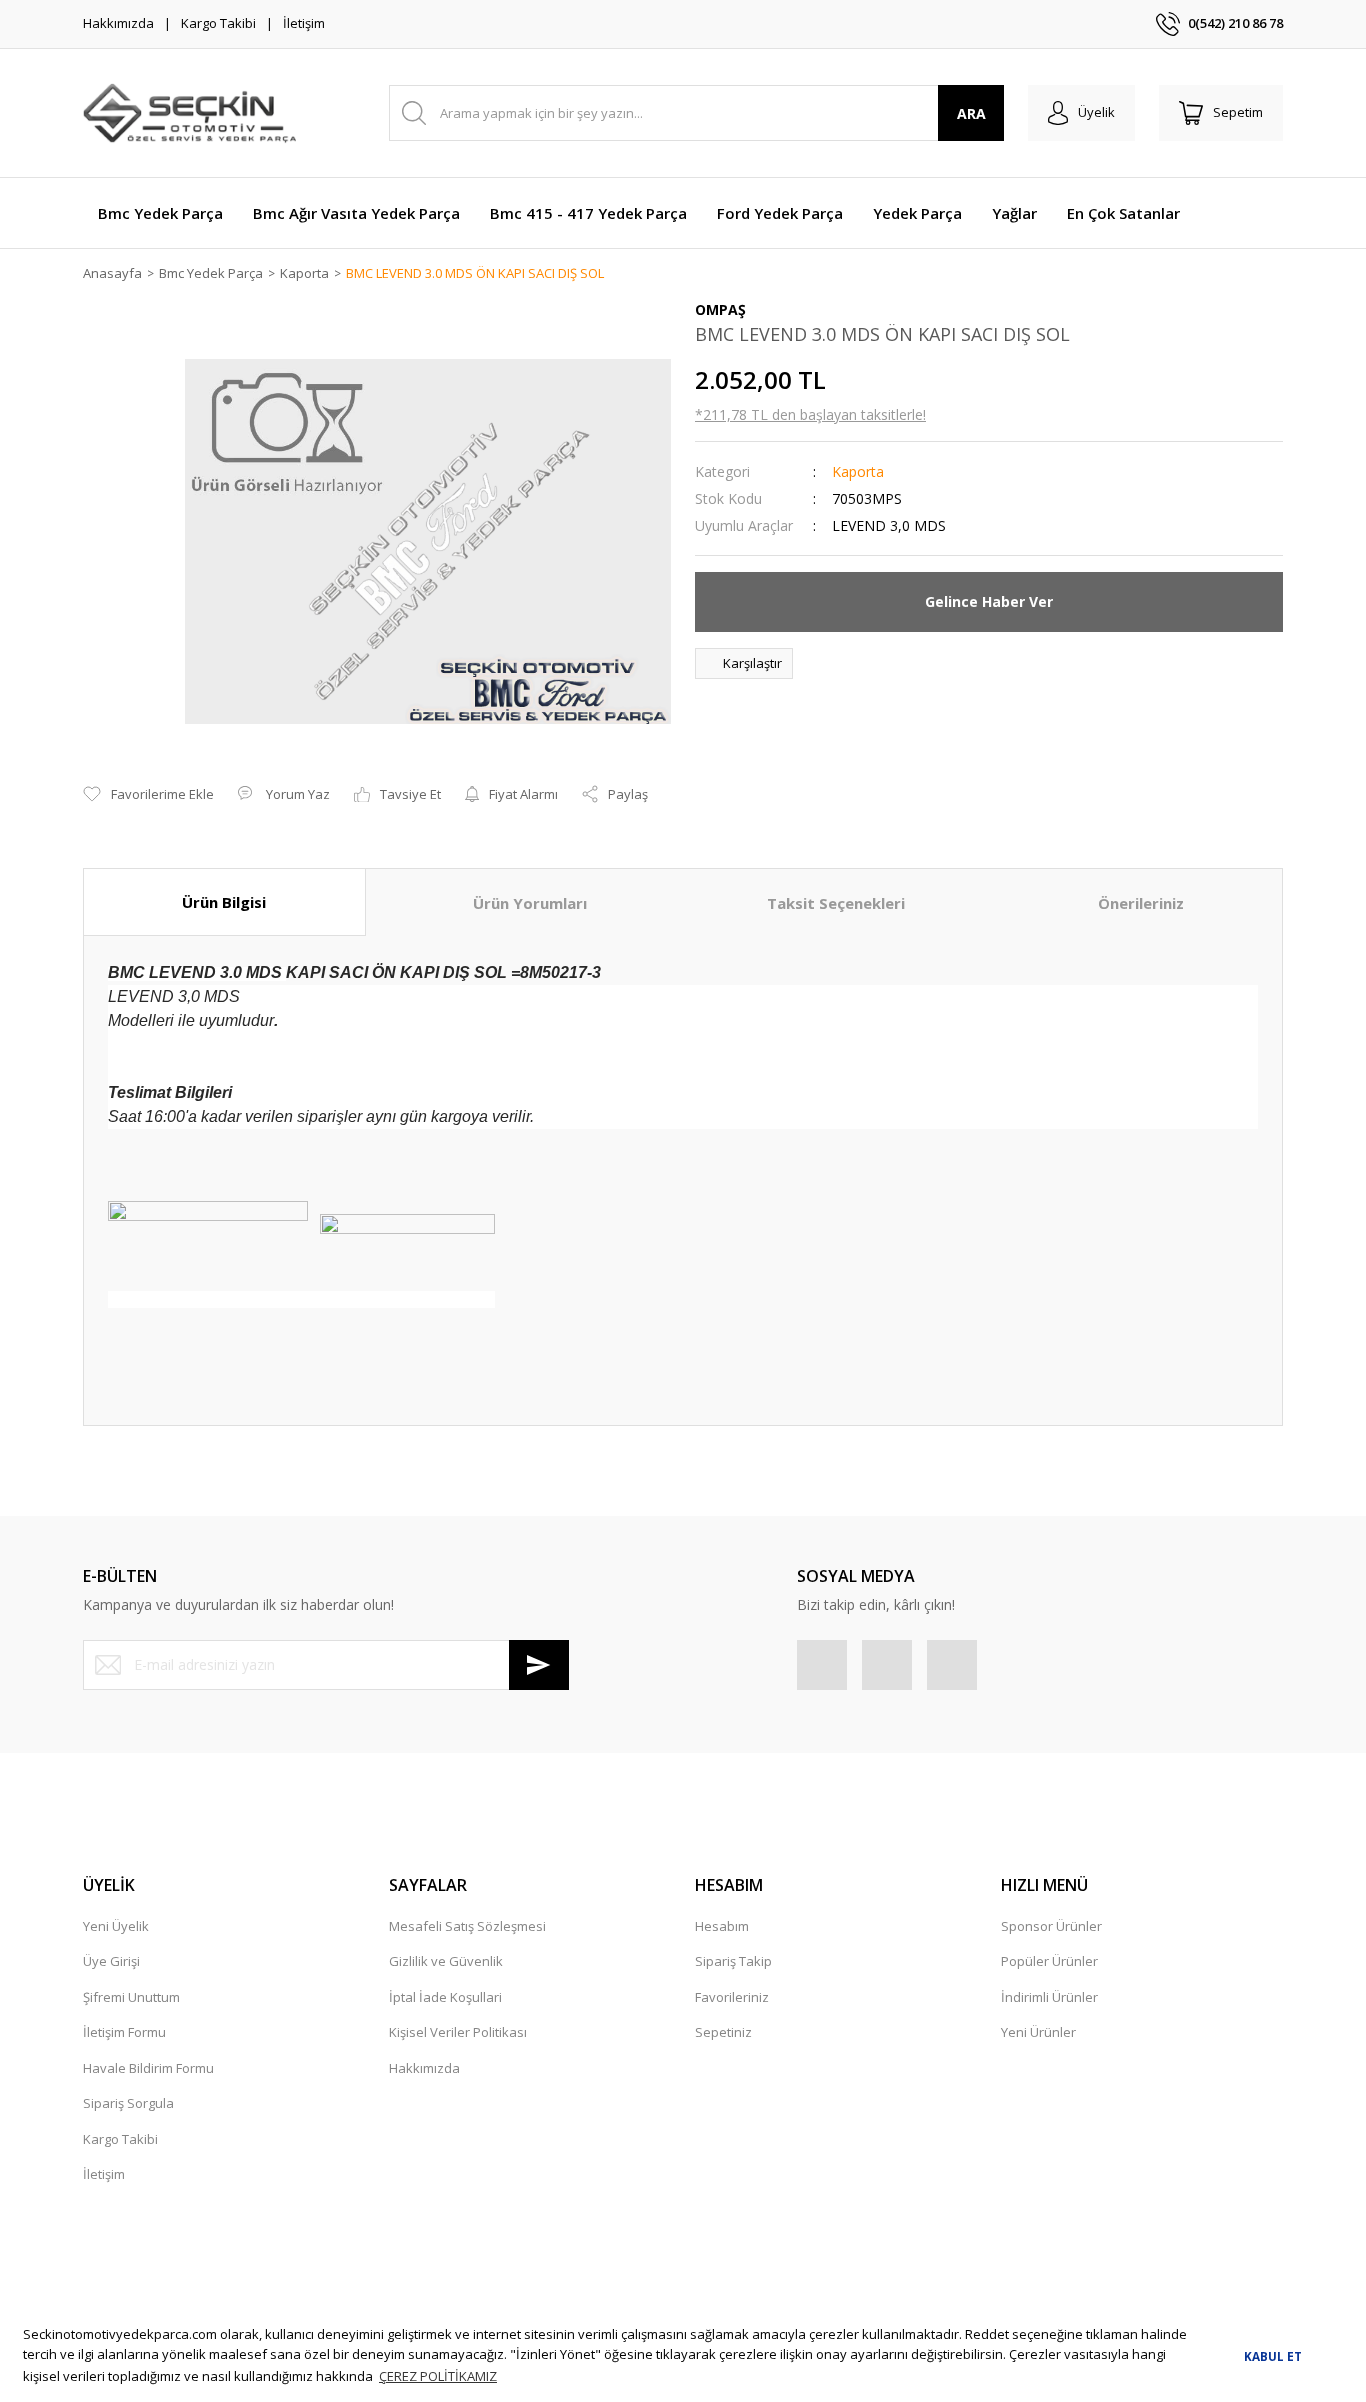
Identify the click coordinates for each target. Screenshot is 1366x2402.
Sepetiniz (723, 2032)
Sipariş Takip (733, 1961)
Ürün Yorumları (530, 903)
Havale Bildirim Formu (148, 2068)
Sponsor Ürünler (1051, 1926)
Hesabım (722, 1926)
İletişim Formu (124, 2032)
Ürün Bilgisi (224, 902)
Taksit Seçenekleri (836, 903)
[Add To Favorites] (148, 795)
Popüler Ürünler (1049, 1961)
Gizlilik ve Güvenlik (446, 1961)
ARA (971, 113)
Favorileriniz (732, 1997)
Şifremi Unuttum (131, 1997)
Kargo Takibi (218, 23)
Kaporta (858, 471)
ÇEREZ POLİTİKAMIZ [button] (438, 2376)
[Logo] (189, 113)
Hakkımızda (118, 23)
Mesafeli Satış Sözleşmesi (467, 1926)
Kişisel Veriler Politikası (458, 2032)
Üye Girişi (111, 1961)
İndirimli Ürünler (1049, 1997)
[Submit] (539, 1665)
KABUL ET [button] (1273, 2356)
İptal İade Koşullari (445, 1997)
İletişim (304, 23)
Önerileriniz (1141, 903)
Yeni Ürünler (1038, 2032)
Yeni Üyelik (116, 1926)
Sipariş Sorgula (128, 2103)
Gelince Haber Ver (989, 601)
